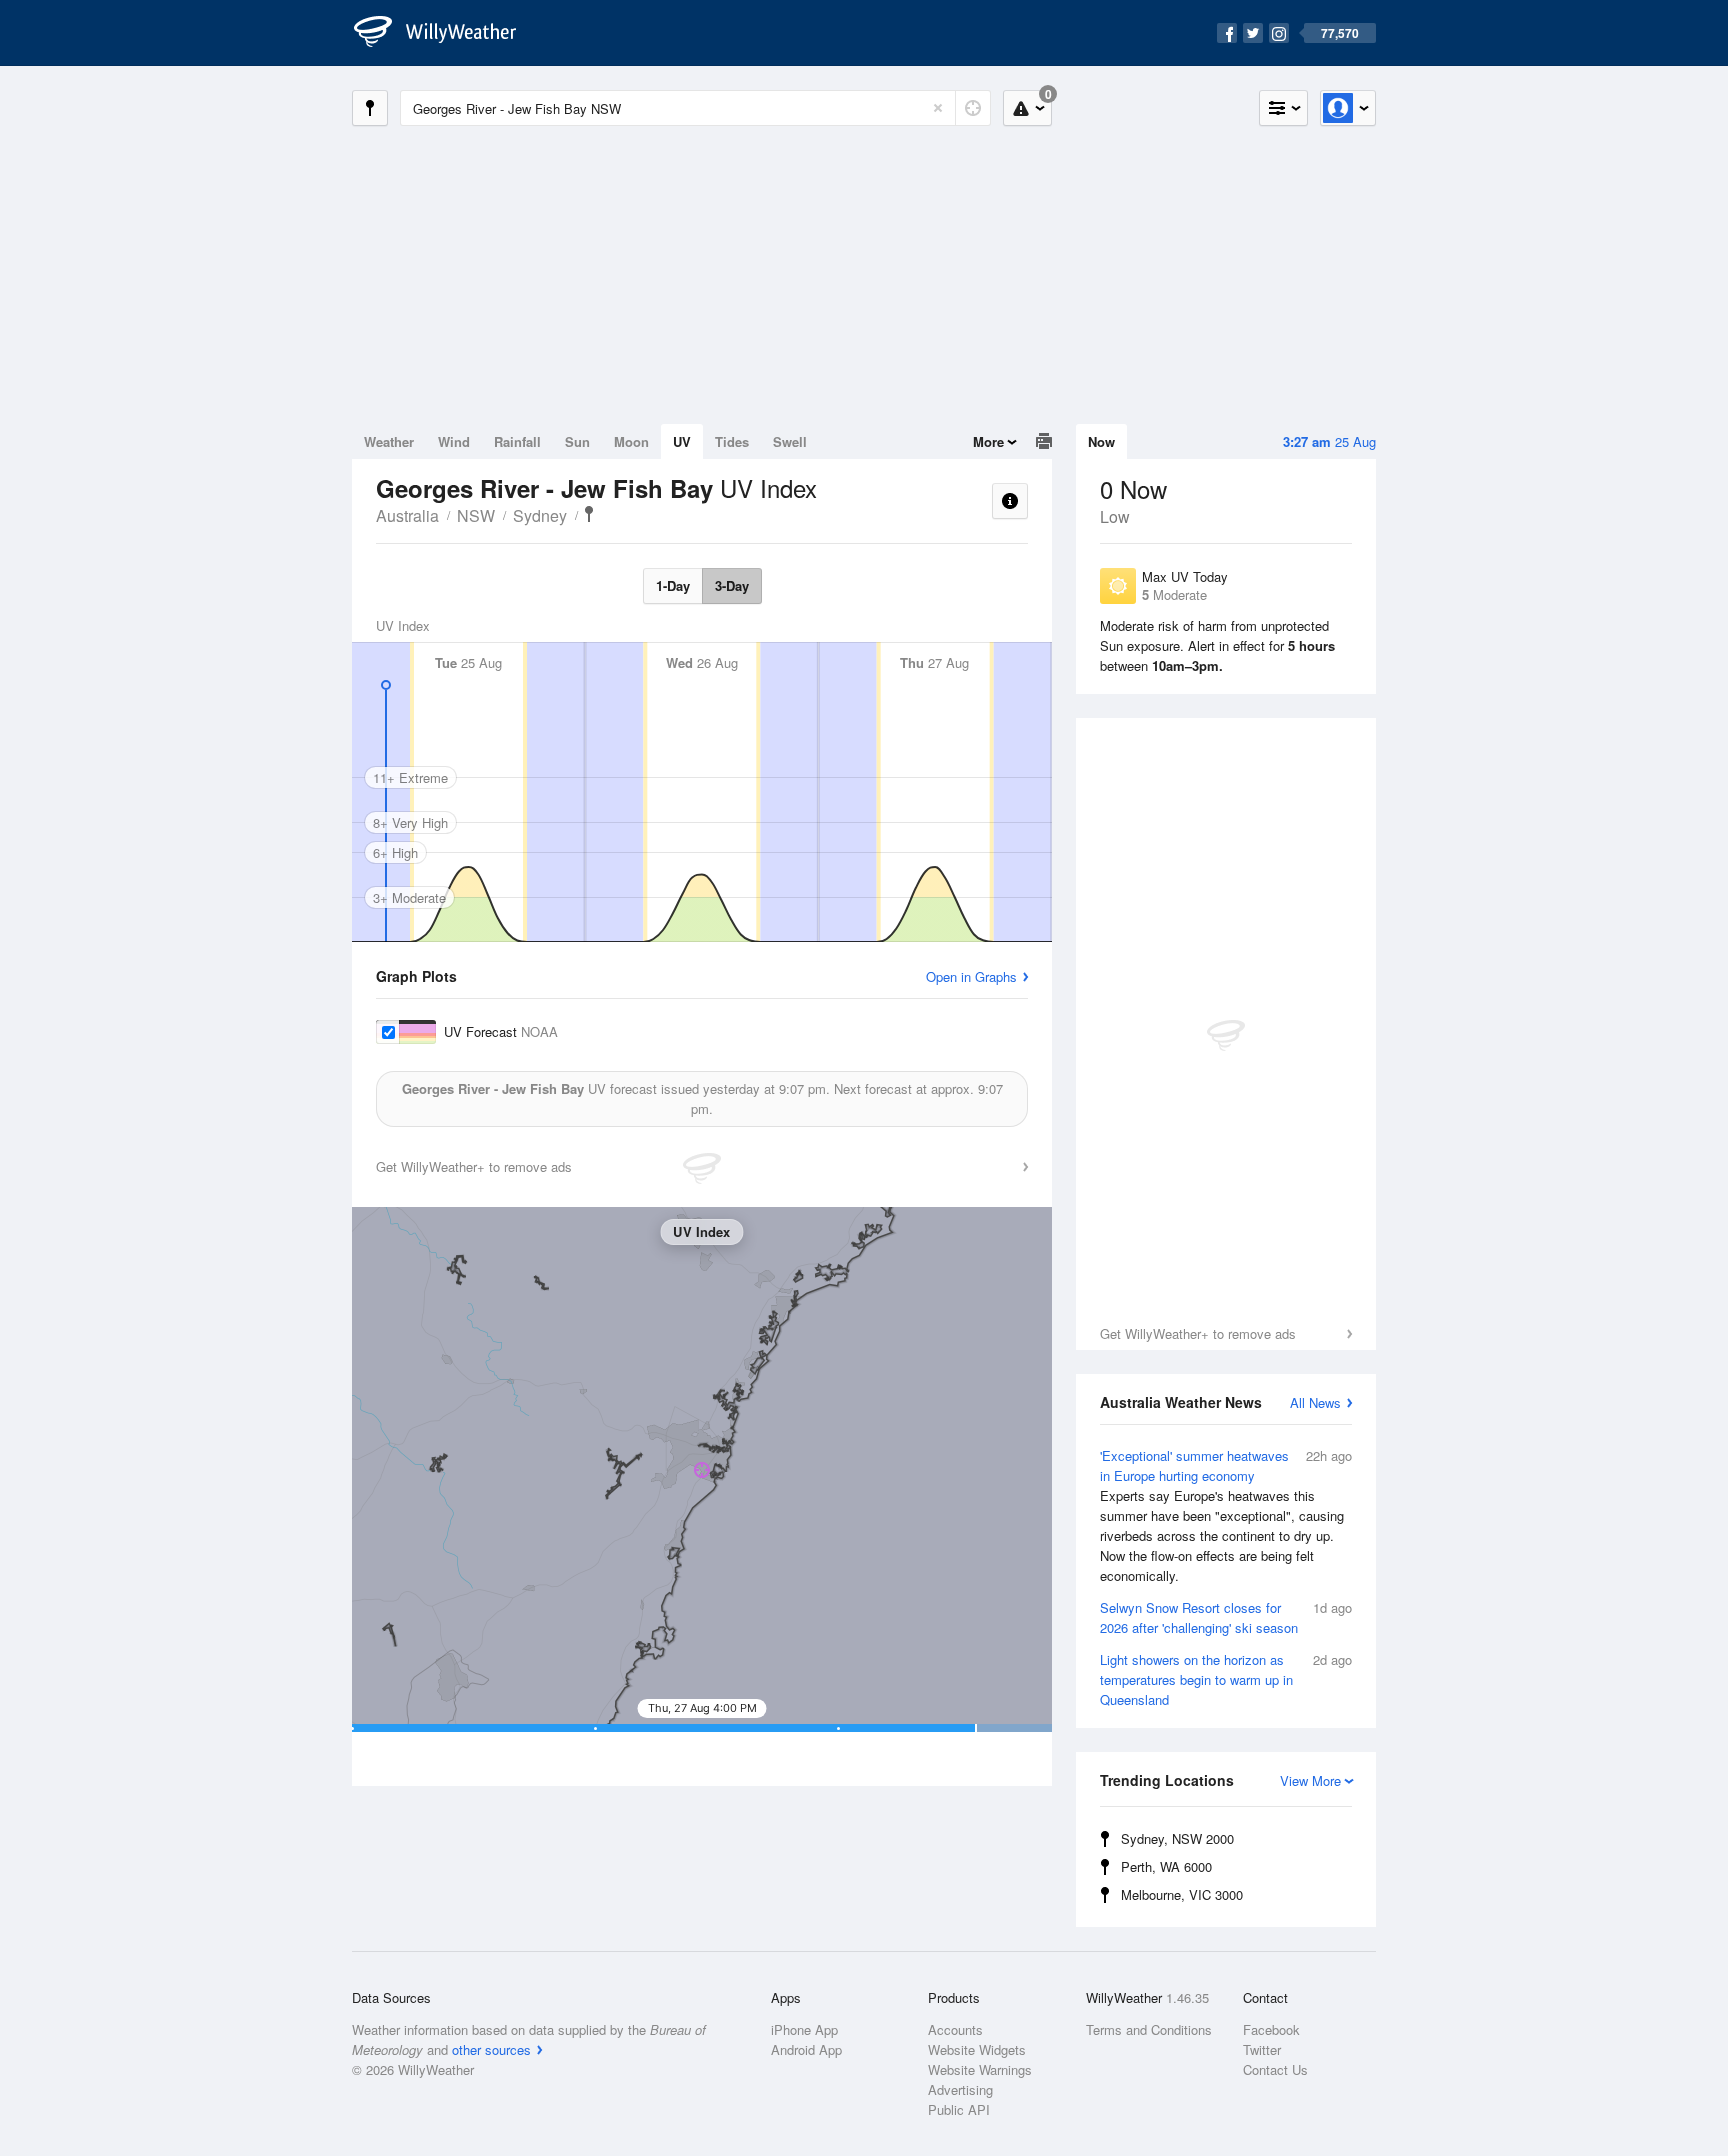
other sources (491, 2049)
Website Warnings (980, 2069)
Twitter (1262, 2049)
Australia (407, 515)
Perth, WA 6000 (1166, 1866)
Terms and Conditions (1149, 2029)
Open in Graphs (971, 976)
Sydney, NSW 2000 (1177, 1838)
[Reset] (938, 108)
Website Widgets (977, 2049)
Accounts (955, 2029)
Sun (577, 441)
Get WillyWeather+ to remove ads (1198, 1333)
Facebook (1271, 2029)
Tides (732, 441)
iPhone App (804, 2029)
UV (682, 441)
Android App (806, 2049)
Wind (454, 441)
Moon (631, 441)
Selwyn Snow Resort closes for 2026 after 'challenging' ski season (1226, 1617)
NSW (476, 515)
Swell (790, 441)
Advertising (960, 2089)
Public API (959, 2109)
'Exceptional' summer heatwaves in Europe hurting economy (1226, 1515)
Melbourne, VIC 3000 (1182, 1894)
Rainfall (517, 441)
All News (1315, 1402)
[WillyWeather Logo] (446, 33)
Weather (389, 441)
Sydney (540, 515)
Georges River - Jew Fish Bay (589, 514)
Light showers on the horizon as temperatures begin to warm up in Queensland (1226, 1679)
